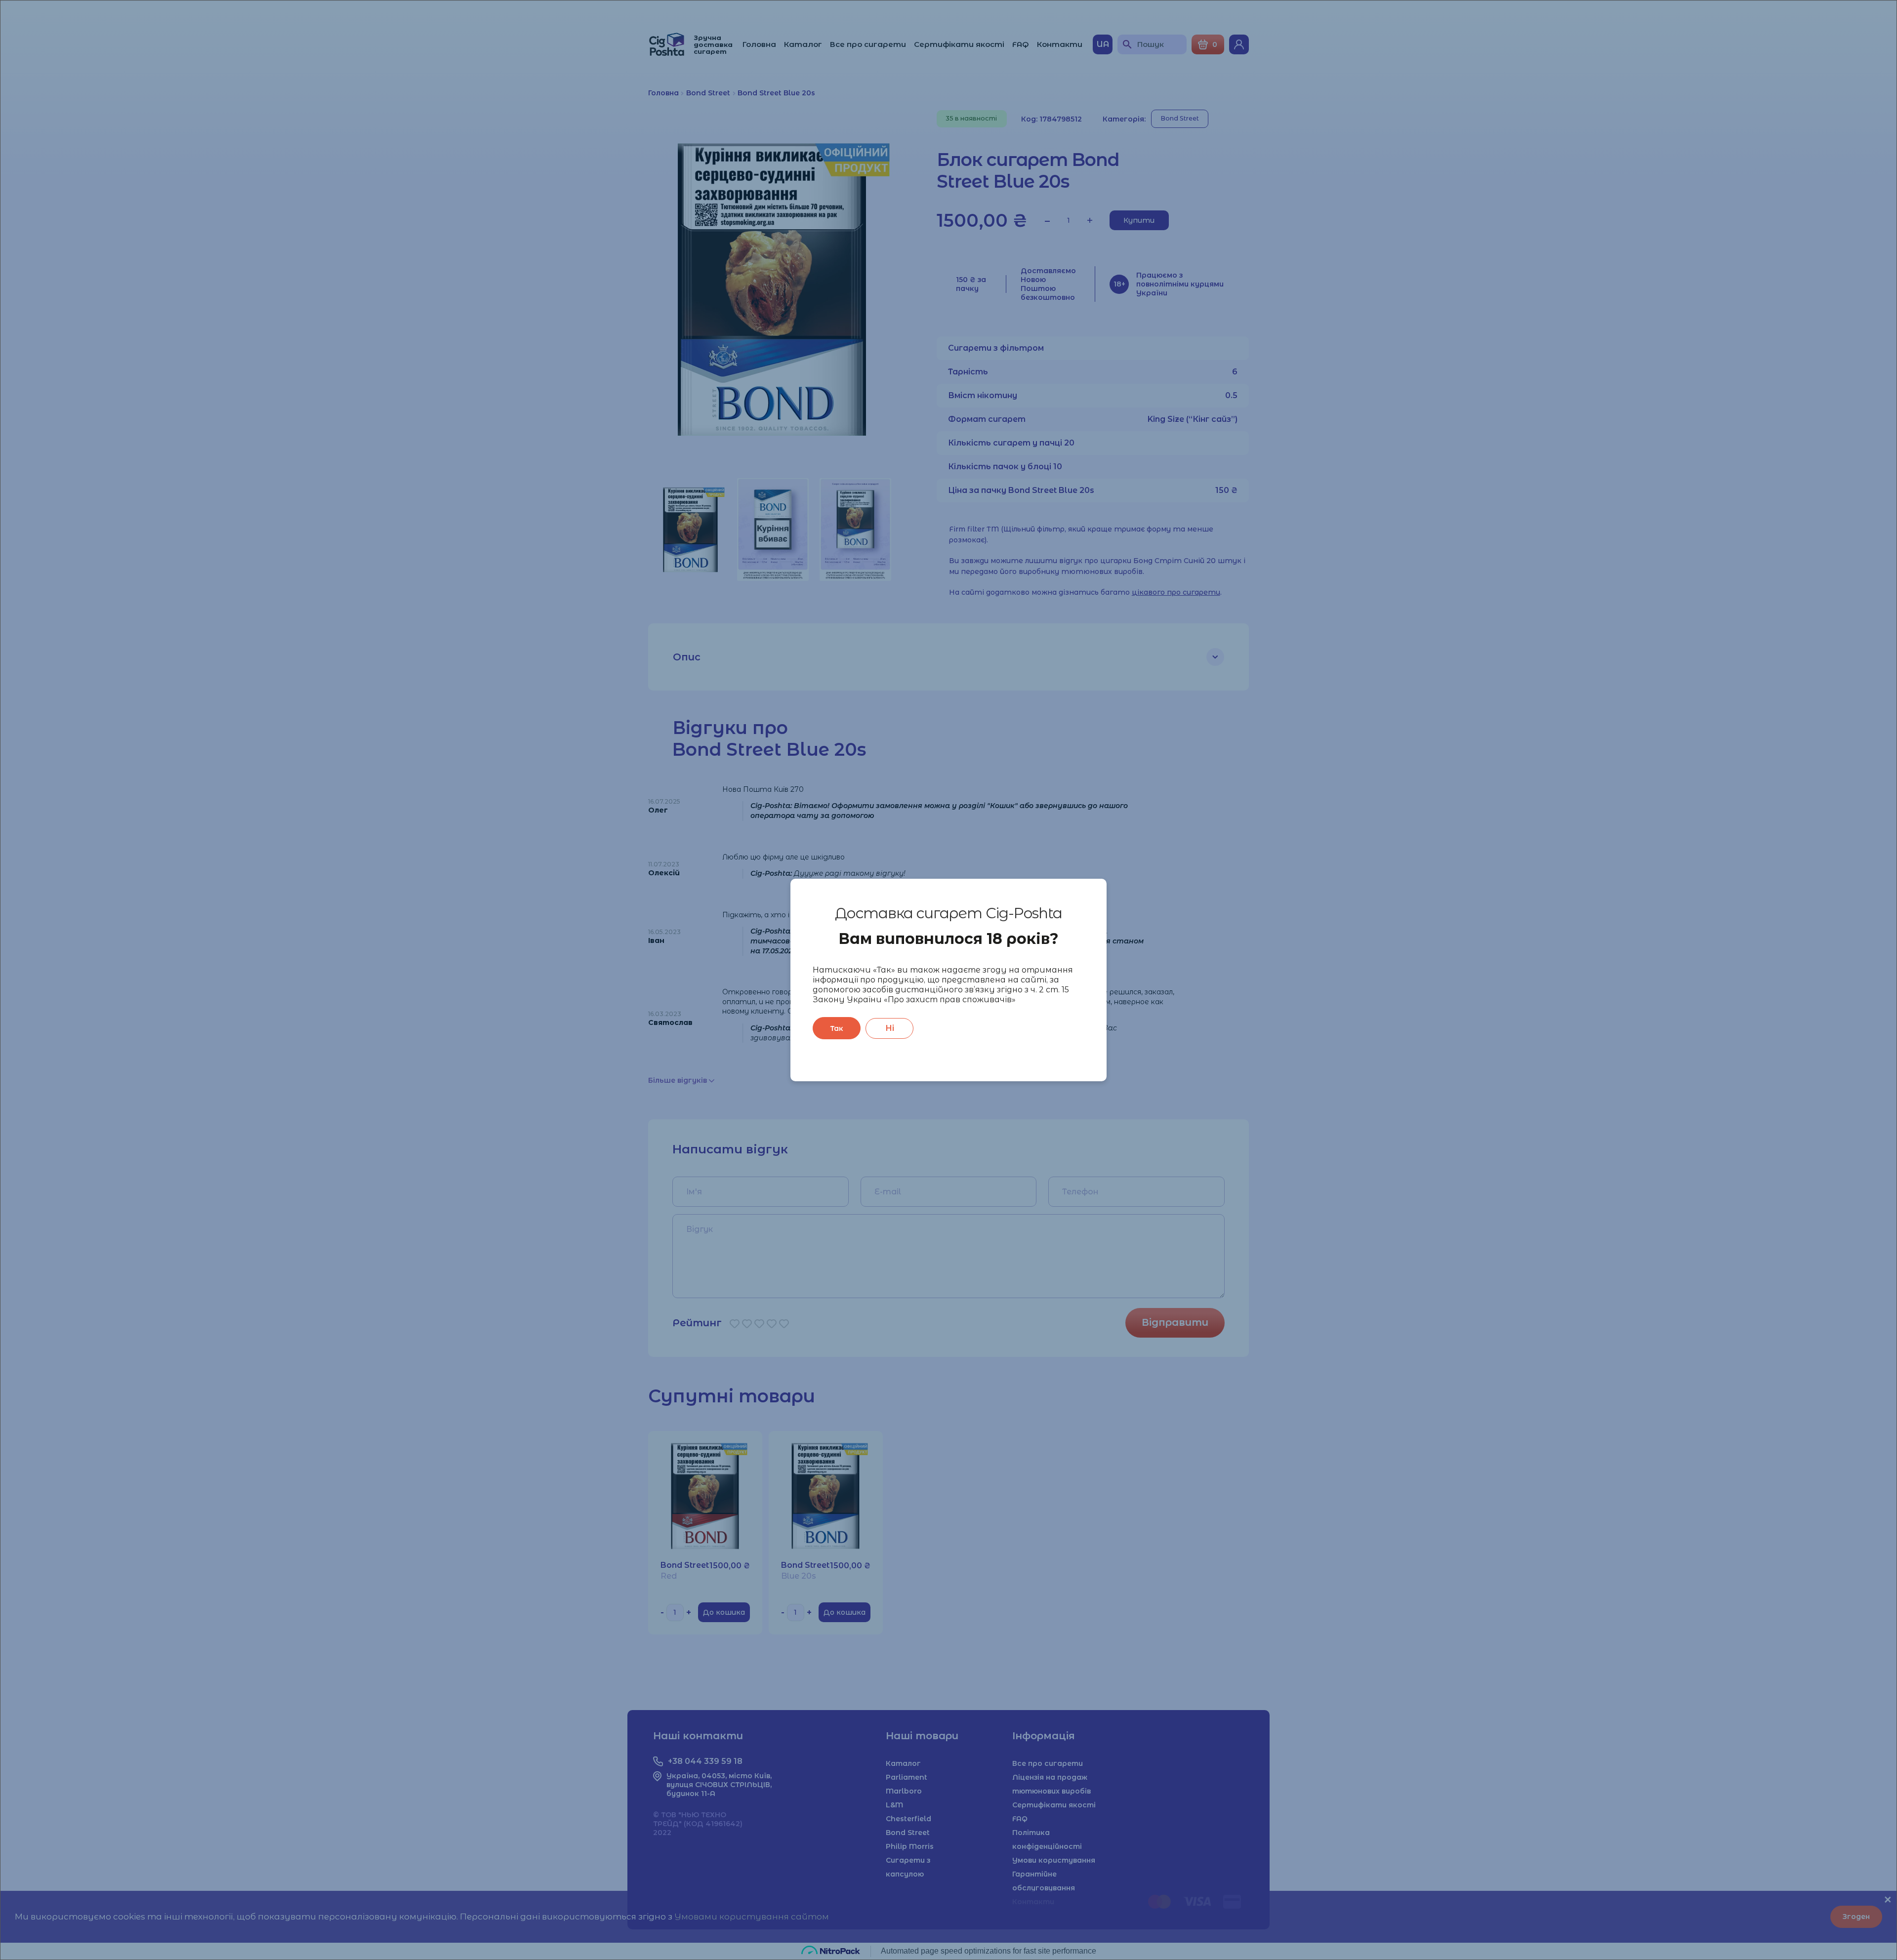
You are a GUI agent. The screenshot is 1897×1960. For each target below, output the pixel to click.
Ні (890, 1028)
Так (837, 1028)
